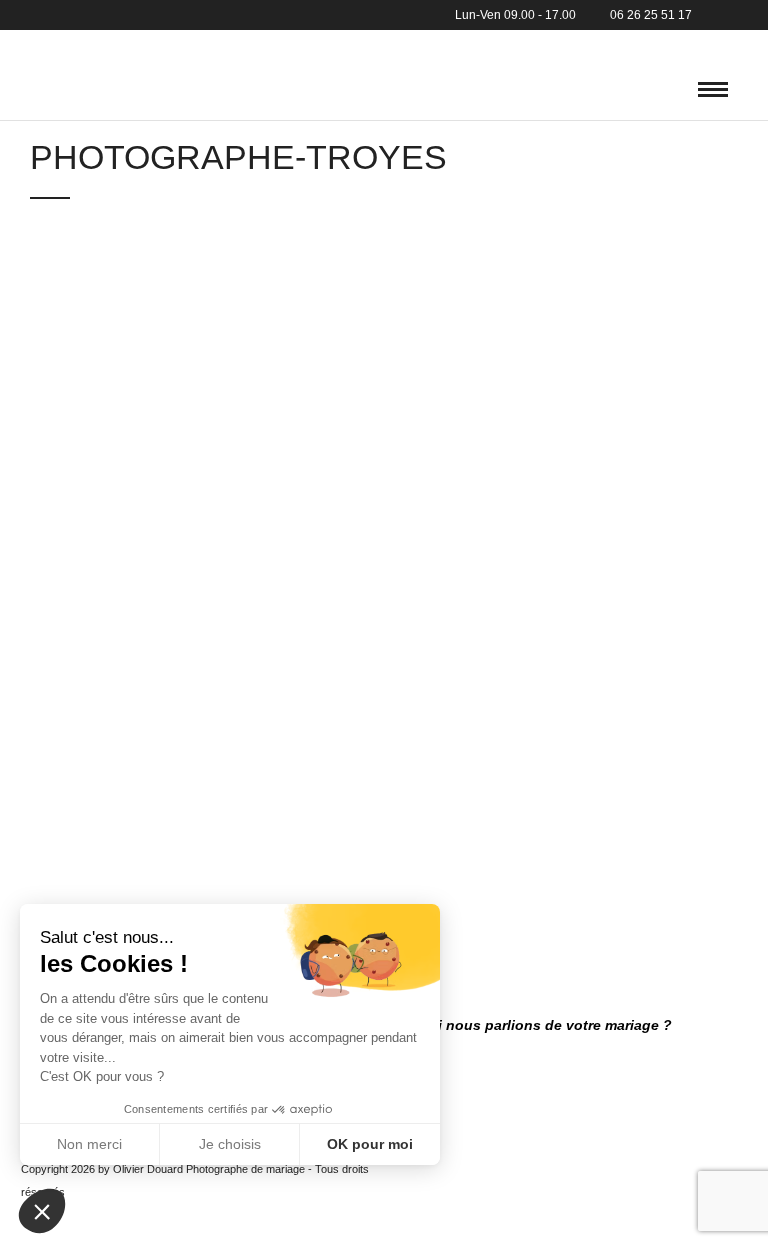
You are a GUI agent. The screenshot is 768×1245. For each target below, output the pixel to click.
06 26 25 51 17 (651, 15)
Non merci (89, 1144)
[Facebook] (712, 15)
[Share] (692, 90)
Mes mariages (121, 45)
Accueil (27, 45)
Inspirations (297, 45)
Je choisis (230, 1144)
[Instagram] (762, 15)
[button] (42, 1211)
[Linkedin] (737, 15)
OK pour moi (370, 1144)
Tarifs (211, 45)
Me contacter (410, 45)
